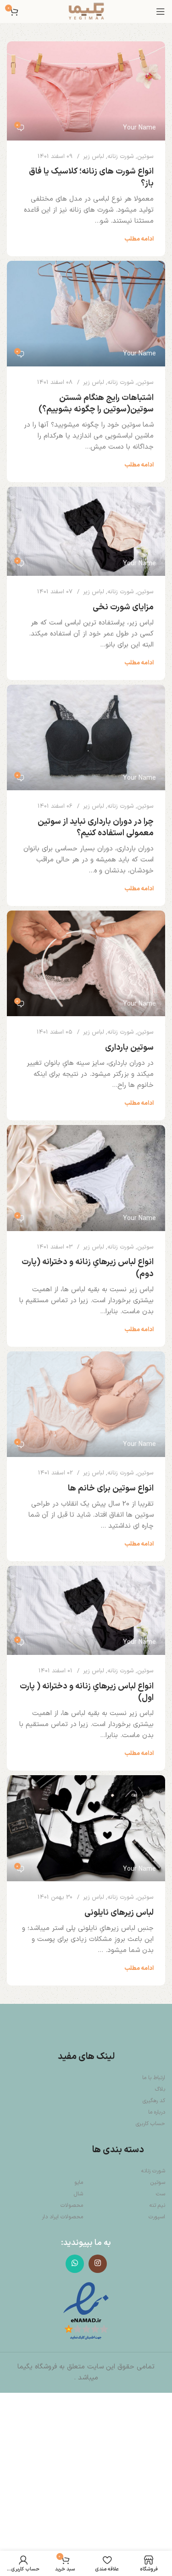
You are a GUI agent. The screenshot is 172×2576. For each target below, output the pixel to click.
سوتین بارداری (129, 1048)
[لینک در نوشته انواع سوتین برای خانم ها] (86, 1404)
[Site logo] (86, 11)
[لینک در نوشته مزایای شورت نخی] (86, 531)
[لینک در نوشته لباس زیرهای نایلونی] (86, 1828)
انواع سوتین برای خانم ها (111, 1488)
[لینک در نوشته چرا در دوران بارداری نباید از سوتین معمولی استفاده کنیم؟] (86, 737)
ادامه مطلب (139, 239)
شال (78, 2194)
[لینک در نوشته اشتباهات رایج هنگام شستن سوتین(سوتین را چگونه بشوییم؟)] (86, 314)
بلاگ (160, 2089)
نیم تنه (157, 2205)
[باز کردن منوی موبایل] (161, 11)
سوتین (145, 157)
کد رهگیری (154, 2101)
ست (161, 2194)
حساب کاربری (150, 2124)
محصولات (72, 2205)
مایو (79, 2182)
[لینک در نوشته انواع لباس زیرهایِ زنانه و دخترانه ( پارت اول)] (86, 1610)
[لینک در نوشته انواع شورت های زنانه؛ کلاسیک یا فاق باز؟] (86, 91)
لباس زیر (94, 157)
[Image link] (86, 2311)
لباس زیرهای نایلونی (119, 1913)
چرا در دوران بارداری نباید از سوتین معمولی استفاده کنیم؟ (96, 827)
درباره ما (157, 2112)
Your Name (139, 128)
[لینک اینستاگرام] (98, 2264)
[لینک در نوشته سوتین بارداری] (86, 963)
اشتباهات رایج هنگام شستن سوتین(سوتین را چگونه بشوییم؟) (96, 404)
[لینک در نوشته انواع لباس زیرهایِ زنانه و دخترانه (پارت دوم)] (86, 1178)
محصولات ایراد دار (62, 2217)
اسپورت (157, 2217)
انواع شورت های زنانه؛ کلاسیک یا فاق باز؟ (91, 177)
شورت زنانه (121, 157)
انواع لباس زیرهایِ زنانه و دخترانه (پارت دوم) (88, 1268)
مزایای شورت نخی (123, 607)
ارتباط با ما (154, 2078)
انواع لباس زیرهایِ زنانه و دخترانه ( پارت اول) (87, 1692)
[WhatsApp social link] (75, 2264)
